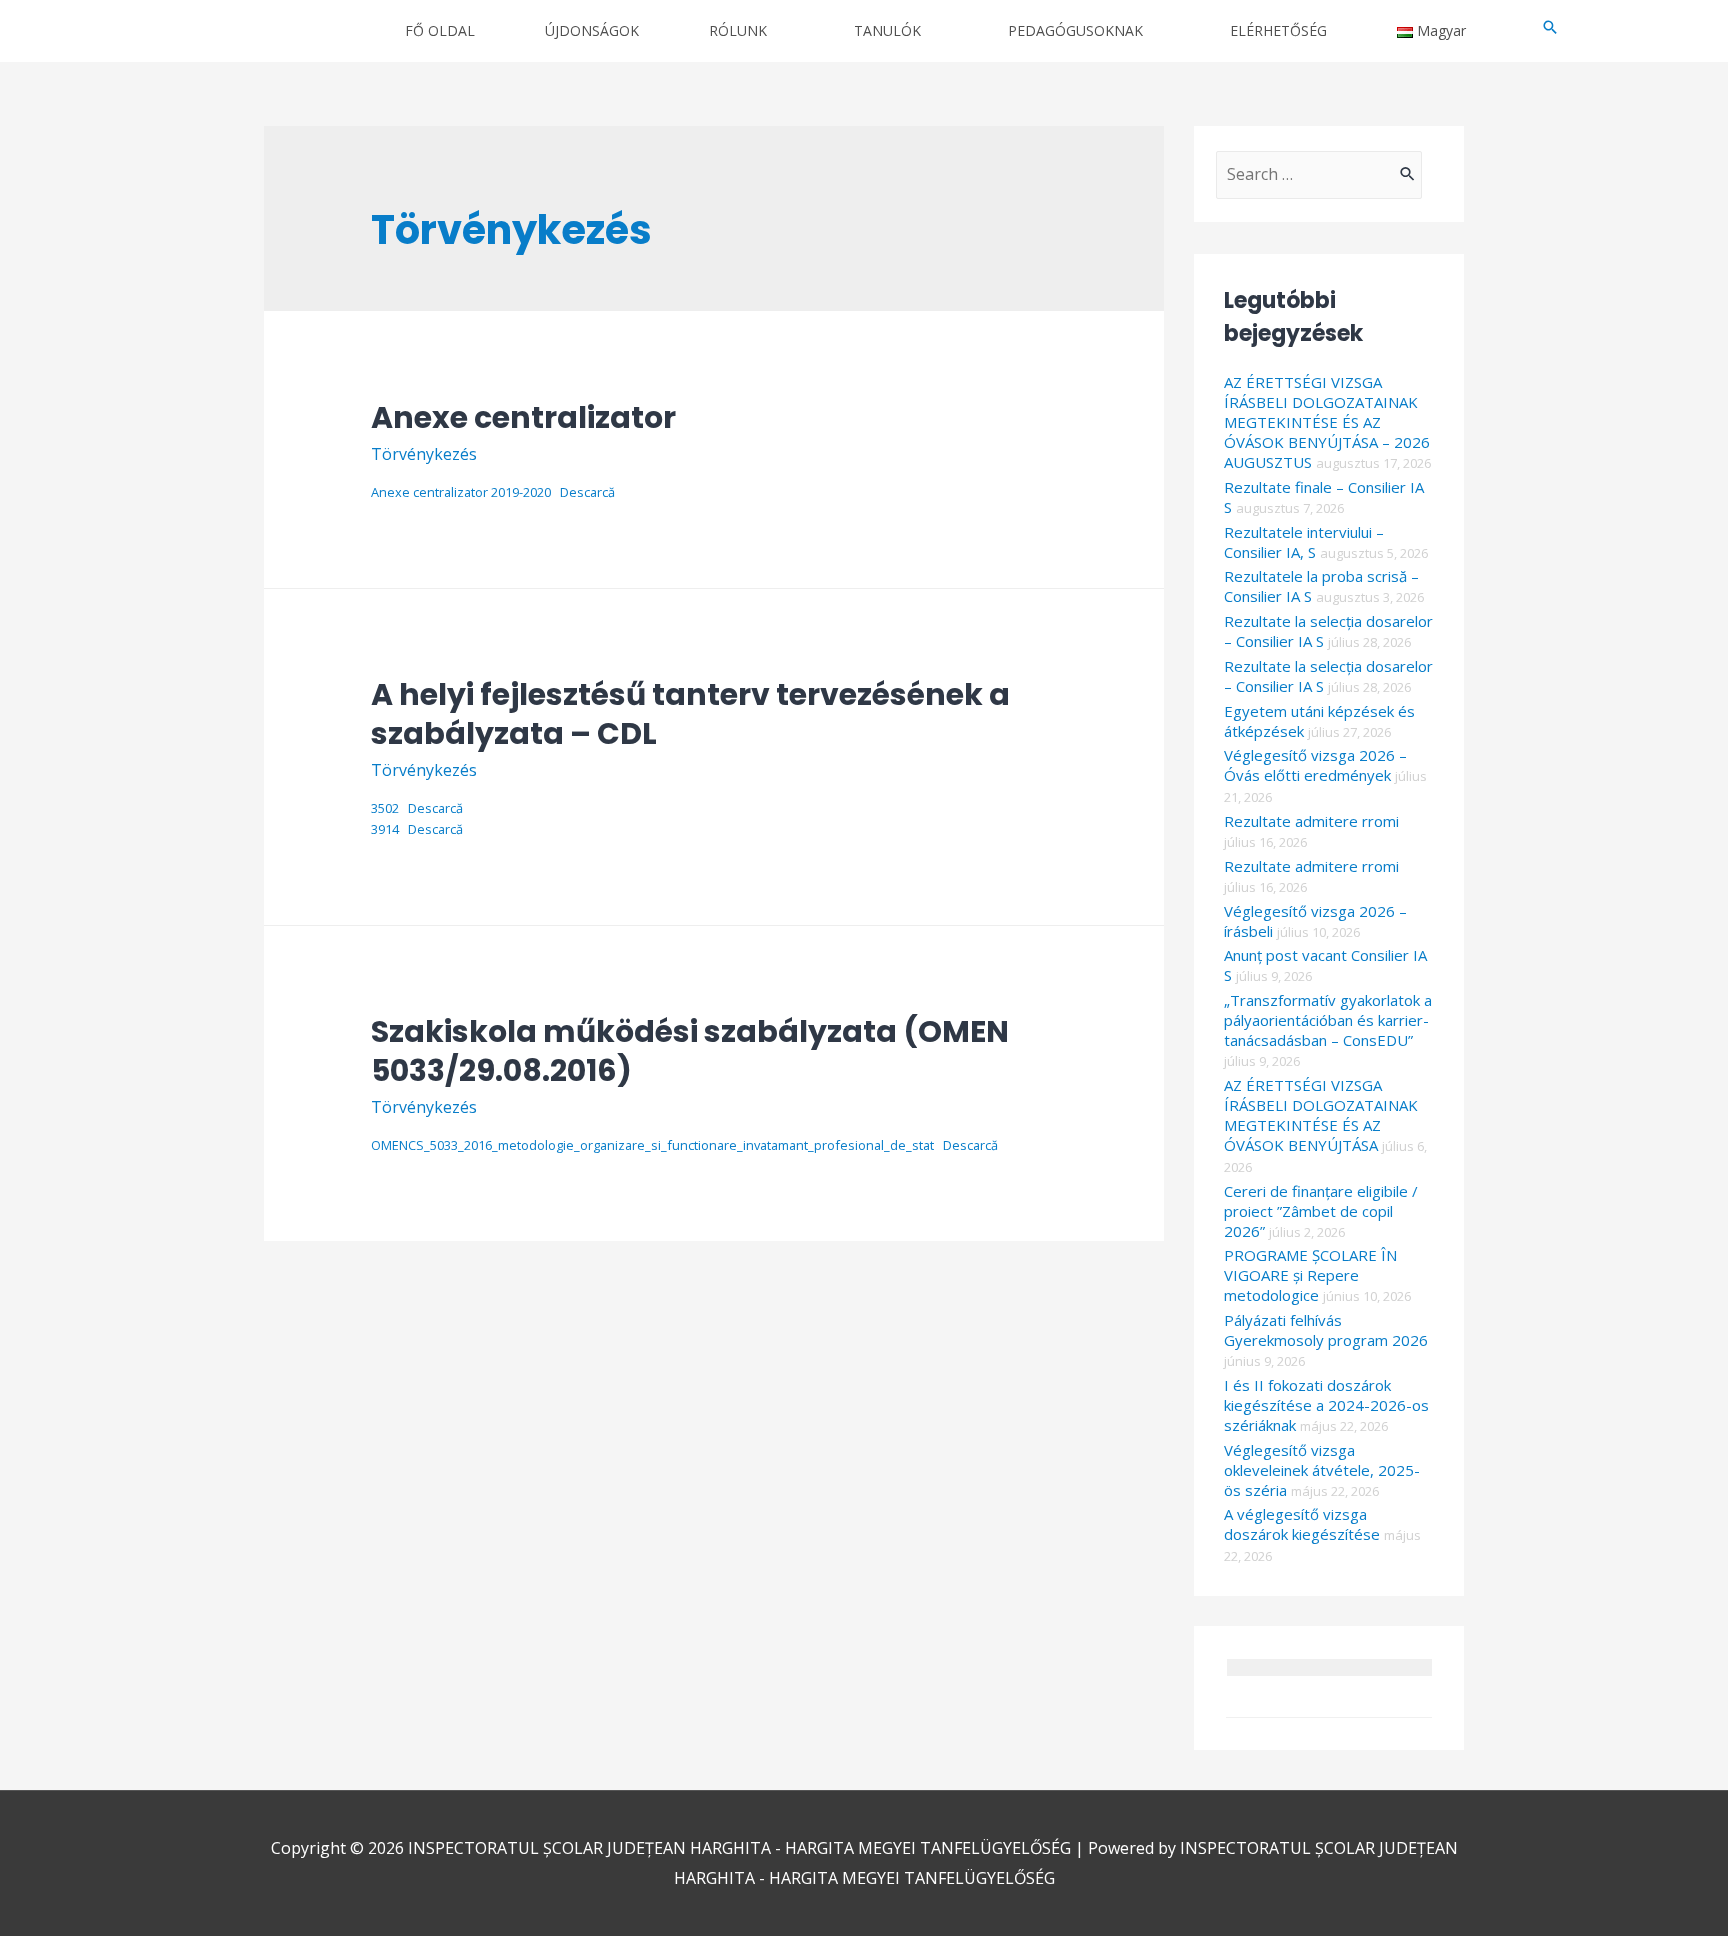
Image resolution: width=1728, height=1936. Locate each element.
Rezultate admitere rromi (1311, 821)
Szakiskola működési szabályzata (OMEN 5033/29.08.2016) (690, 1051)
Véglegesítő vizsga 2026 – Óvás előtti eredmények (1315, 765)
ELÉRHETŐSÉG (1278, 30)
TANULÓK (887, 30)
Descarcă (587, 492)
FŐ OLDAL (440, 30)
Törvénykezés (424, 454)
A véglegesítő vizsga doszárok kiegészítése (1302, 1524)
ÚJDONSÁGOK (592, 30)
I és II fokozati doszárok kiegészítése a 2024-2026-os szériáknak (1326, 1405)
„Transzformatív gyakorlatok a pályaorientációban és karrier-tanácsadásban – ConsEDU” (1328, 1020)
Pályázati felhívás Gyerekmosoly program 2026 (1326, 1330)
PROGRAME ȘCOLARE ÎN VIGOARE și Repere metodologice (1310, 1275)
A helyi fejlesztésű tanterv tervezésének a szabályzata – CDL (690, 714)
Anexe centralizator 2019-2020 (461, 492)
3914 (385, 829)
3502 (385, 808)
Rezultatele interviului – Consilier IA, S (1304, 542)
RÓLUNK (738, 30)
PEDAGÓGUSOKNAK (1075, 30)
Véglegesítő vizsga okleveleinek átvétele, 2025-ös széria (1322, 1470)
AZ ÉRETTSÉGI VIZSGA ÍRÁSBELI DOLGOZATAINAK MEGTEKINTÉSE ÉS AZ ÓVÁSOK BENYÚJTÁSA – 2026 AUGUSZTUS (1327, 422)
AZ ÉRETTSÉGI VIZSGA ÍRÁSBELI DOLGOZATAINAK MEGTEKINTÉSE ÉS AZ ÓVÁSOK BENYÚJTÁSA (1321, 1115)
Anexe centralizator (523, 417)
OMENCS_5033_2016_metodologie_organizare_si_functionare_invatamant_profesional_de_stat (652, 1145)
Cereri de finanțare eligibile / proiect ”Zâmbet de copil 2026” (1321, 1211)
